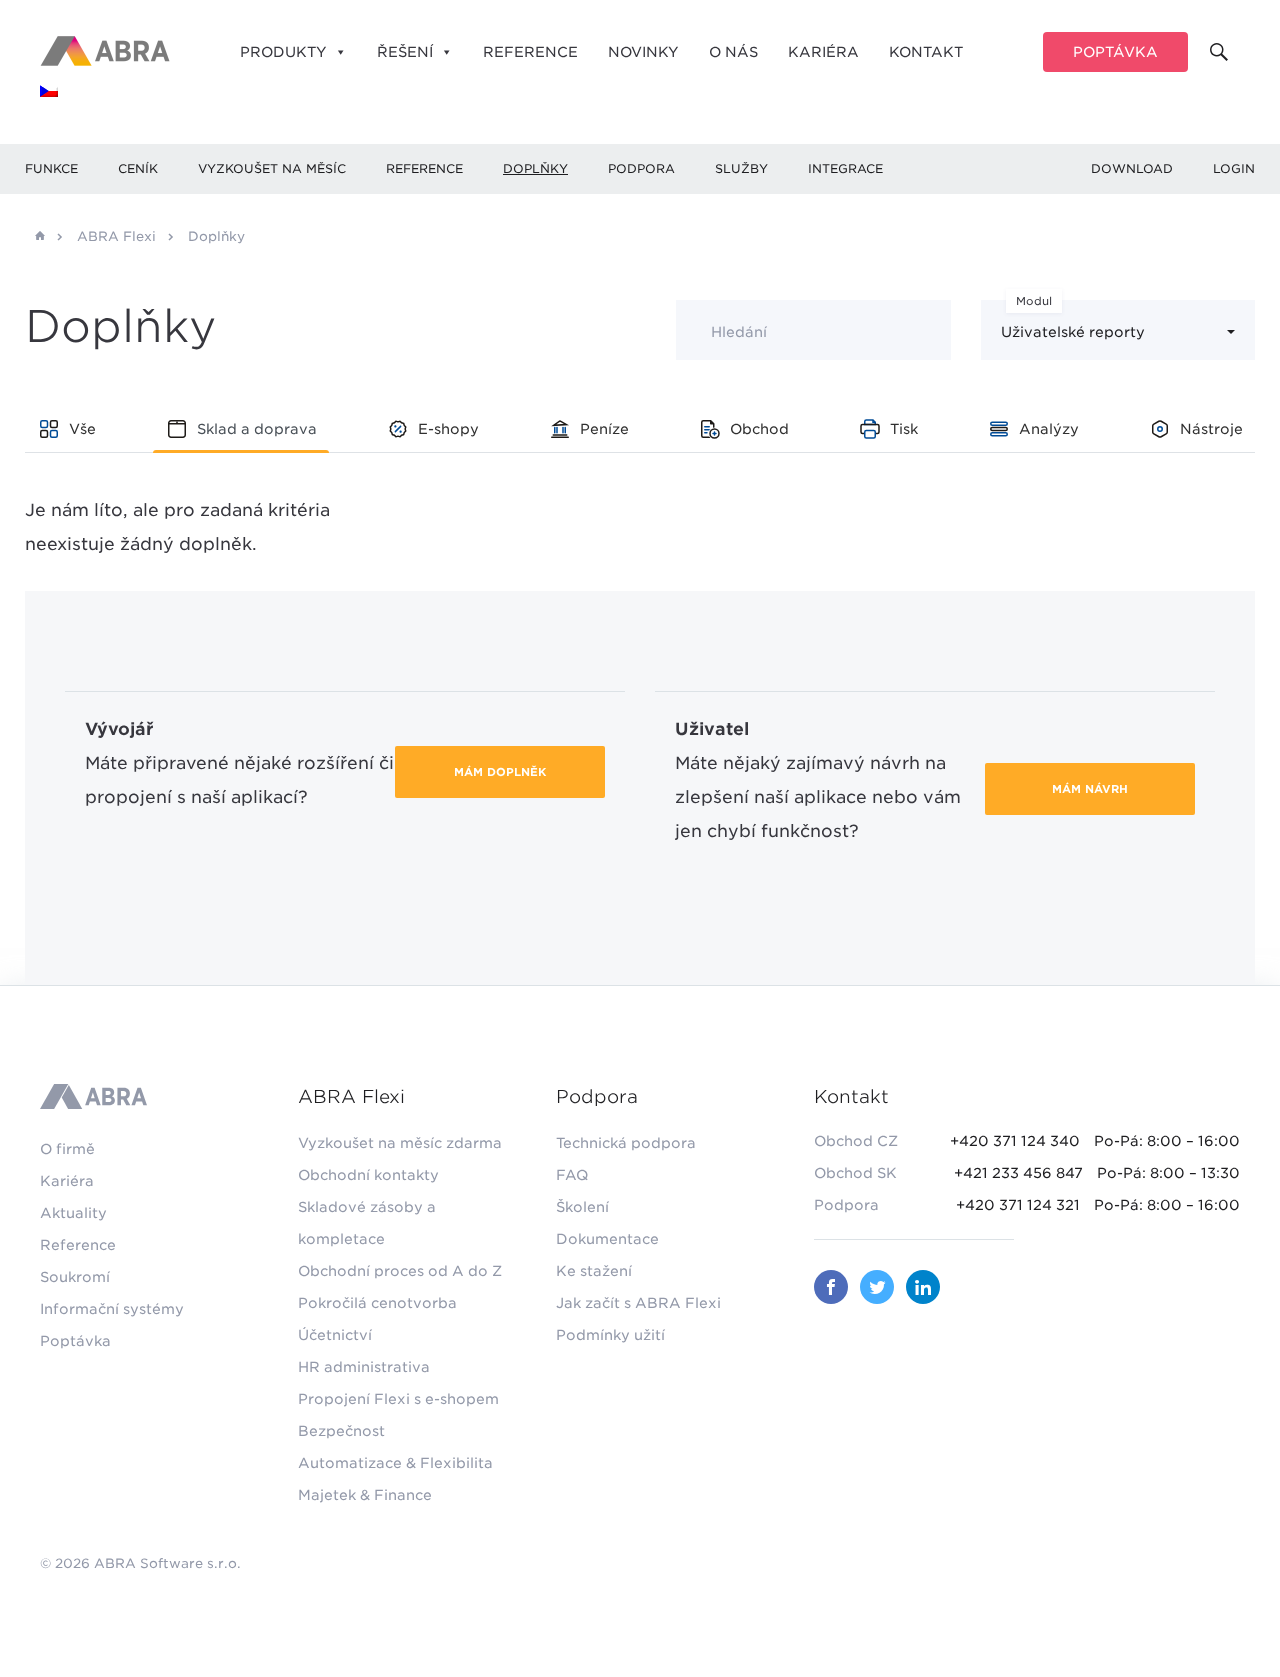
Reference (530, 52)
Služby (741, 168)
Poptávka (1115, 52)
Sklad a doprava (257, 429)
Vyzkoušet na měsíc (272, 168)
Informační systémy (112, 1309)
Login (1234, 168)
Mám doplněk (500, 772)
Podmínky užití (610, 1335)
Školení (582, 1207)
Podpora (641, 168)
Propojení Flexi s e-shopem (398, 1399)
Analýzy (1049, 429)
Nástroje (1211, 429)
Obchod (759, 429)
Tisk (904, 429)
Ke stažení (594, 1271)
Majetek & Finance (365, 1495)
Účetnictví (335, 1335)
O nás (733, 52)
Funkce (51, 168)
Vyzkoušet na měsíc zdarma (400, 1143)
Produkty (283, 52)
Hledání (739, 332)
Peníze (604, 429)
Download (1132, 168)
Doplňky (535, 168)
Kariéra (823, 52)
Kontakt (926, 52)
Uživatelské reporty (1073, 332)
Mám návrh (1090, 789)
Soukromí (75, 1277)
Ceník (138, 168)
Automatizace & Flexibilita (395, 1463)
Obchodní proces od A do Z (400, 1271)
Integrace (845, 168)
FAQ (572, 1175)
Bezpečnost (341, 1431)
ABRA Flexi (116, 236)
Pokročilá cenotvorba (377, 1303)
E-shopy (448, 429)
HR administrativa (364, 1367)
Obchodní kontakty (368, 1175)
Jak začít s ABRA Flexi (638, 1303)
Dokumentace (607, 1239)
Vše (82, 429)
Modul (1034, 301)
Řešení (405, 52)
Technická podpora (626, 1143)
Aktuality (73, 1213)
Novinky (643, 52)
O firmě (67, 1149)
